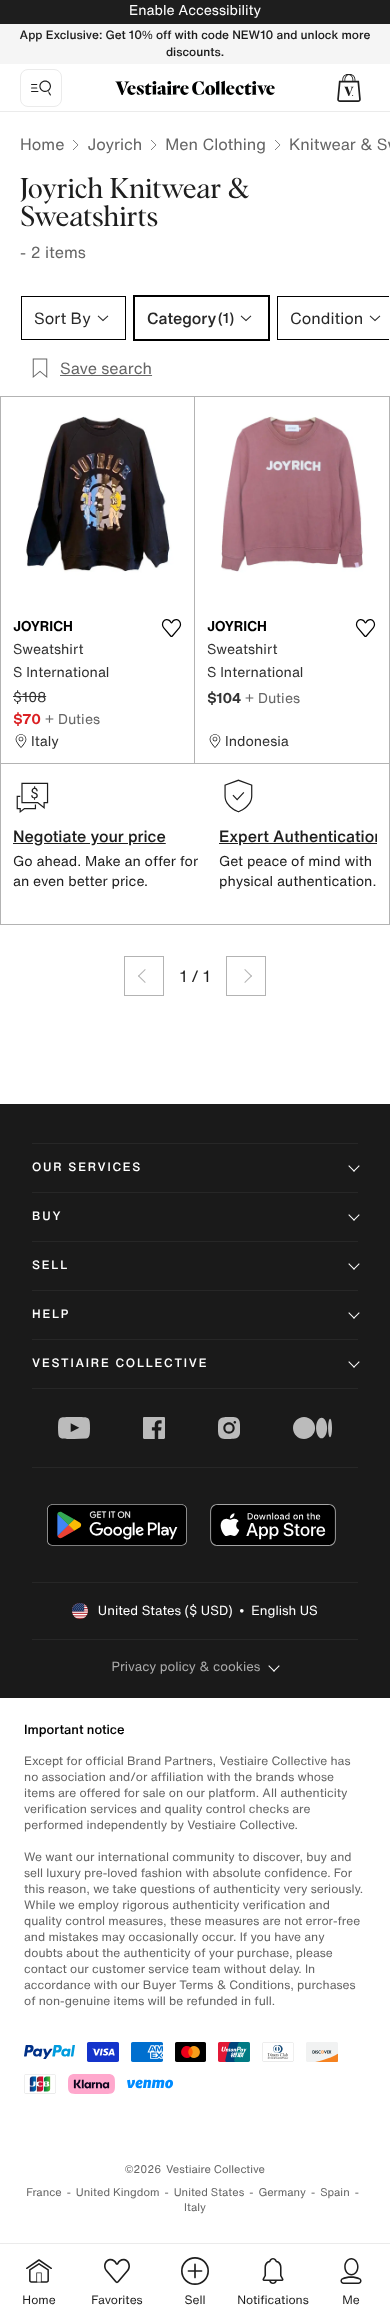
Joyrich (114, 144)
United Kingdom (118, 2192)
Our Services (87, 1167)
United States (209, 2192)
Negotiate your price (89, 836)
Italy (195, 2207)
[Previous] (144, 976)
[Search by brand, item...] (41, 88)
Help (51, 1314)
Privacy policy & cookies (186, 1666)
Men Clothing (215, 144)
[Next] (246, 976)
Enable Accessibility (195, 10)
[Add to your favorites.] (171, 628)
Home (42, 144)
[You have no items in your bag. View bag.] (349, 88)
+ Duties (72, 718)
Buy (47, 1216)
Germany (282, 2192)
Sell (50, 1265)
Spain (335, 2192)
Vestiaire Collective (120, 1363)
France (44, 2192)
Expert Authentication (301, 836)
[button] (349, 88)
